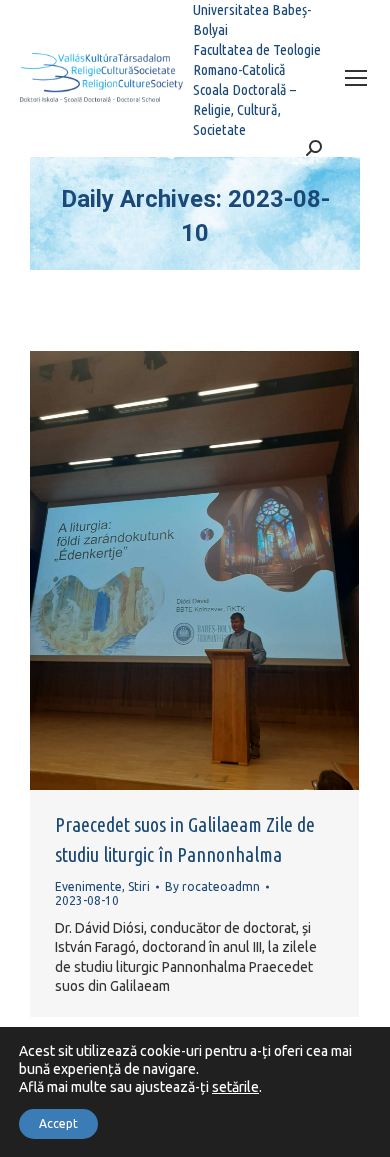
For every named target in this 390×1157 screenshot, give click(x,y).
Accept (58, 1123)
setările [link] (235, 1087)
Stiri (139, 886)
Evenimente (88, 886)
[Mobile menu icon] (356, 78)
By (212, 886)
